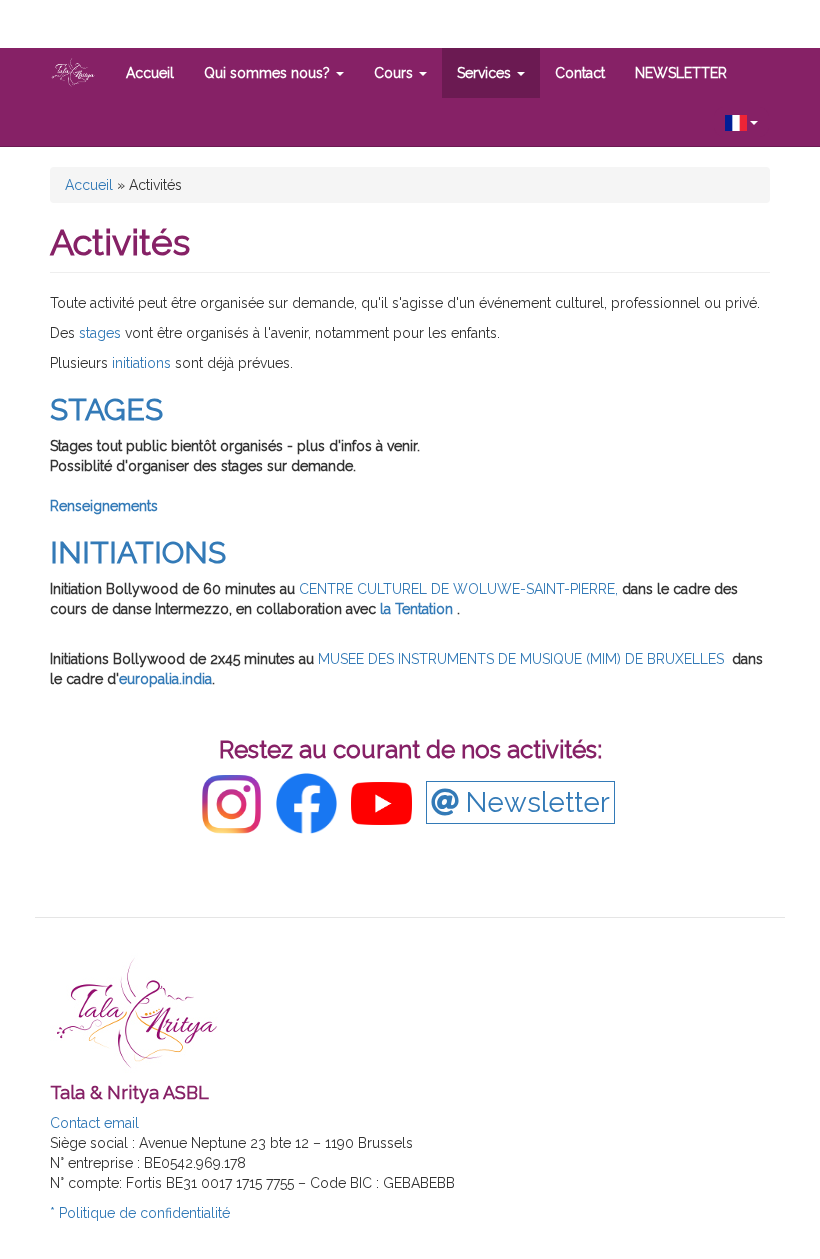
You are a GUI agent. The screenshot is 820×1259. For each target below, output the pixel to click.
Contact (580, 73)
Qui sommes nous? (269, 73)
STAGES (106, 409)
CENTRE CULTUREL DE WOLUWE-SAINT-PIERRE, (458, 589)
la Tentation (418, 609)
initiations (139, 363)
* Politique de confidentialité (140, 1213)
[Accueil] (80, 72)
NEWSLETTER (681, 73)
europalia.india (165, 679)
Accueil (150, 73)
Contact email (94, 1123)
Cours (395, 73)
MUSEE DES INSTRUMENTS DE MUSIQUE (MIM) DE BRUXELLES (521, 659)
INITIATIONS (138, 552)
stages (102, 333)
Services (486, 73)
